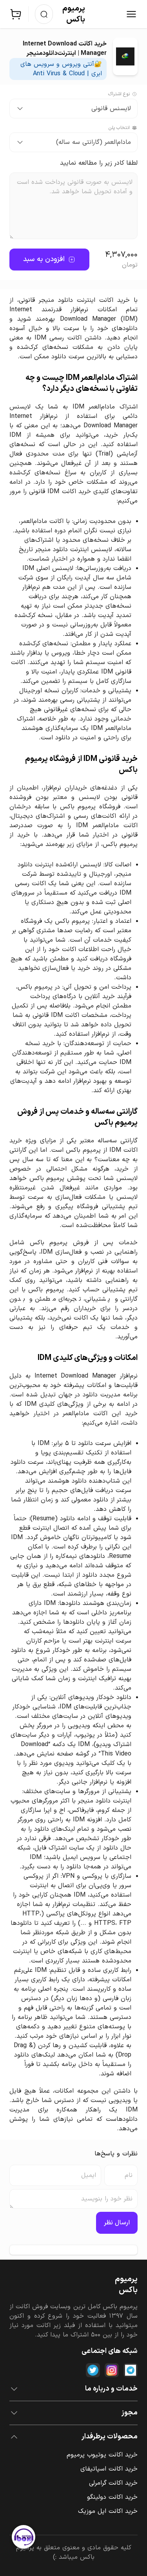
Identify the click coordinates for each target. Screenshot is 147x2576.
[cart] (16, 14)
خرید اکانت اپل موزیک (108, 2511)
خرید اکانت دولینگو (112, 2497)
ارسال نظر (117, 2223)
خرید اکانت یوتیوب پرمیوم (102, 2455)
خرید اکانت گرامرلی (113, 2483)
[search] (44, 14)
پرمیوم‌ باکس (74, 14)
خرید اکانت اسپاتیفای (109, 2469)
